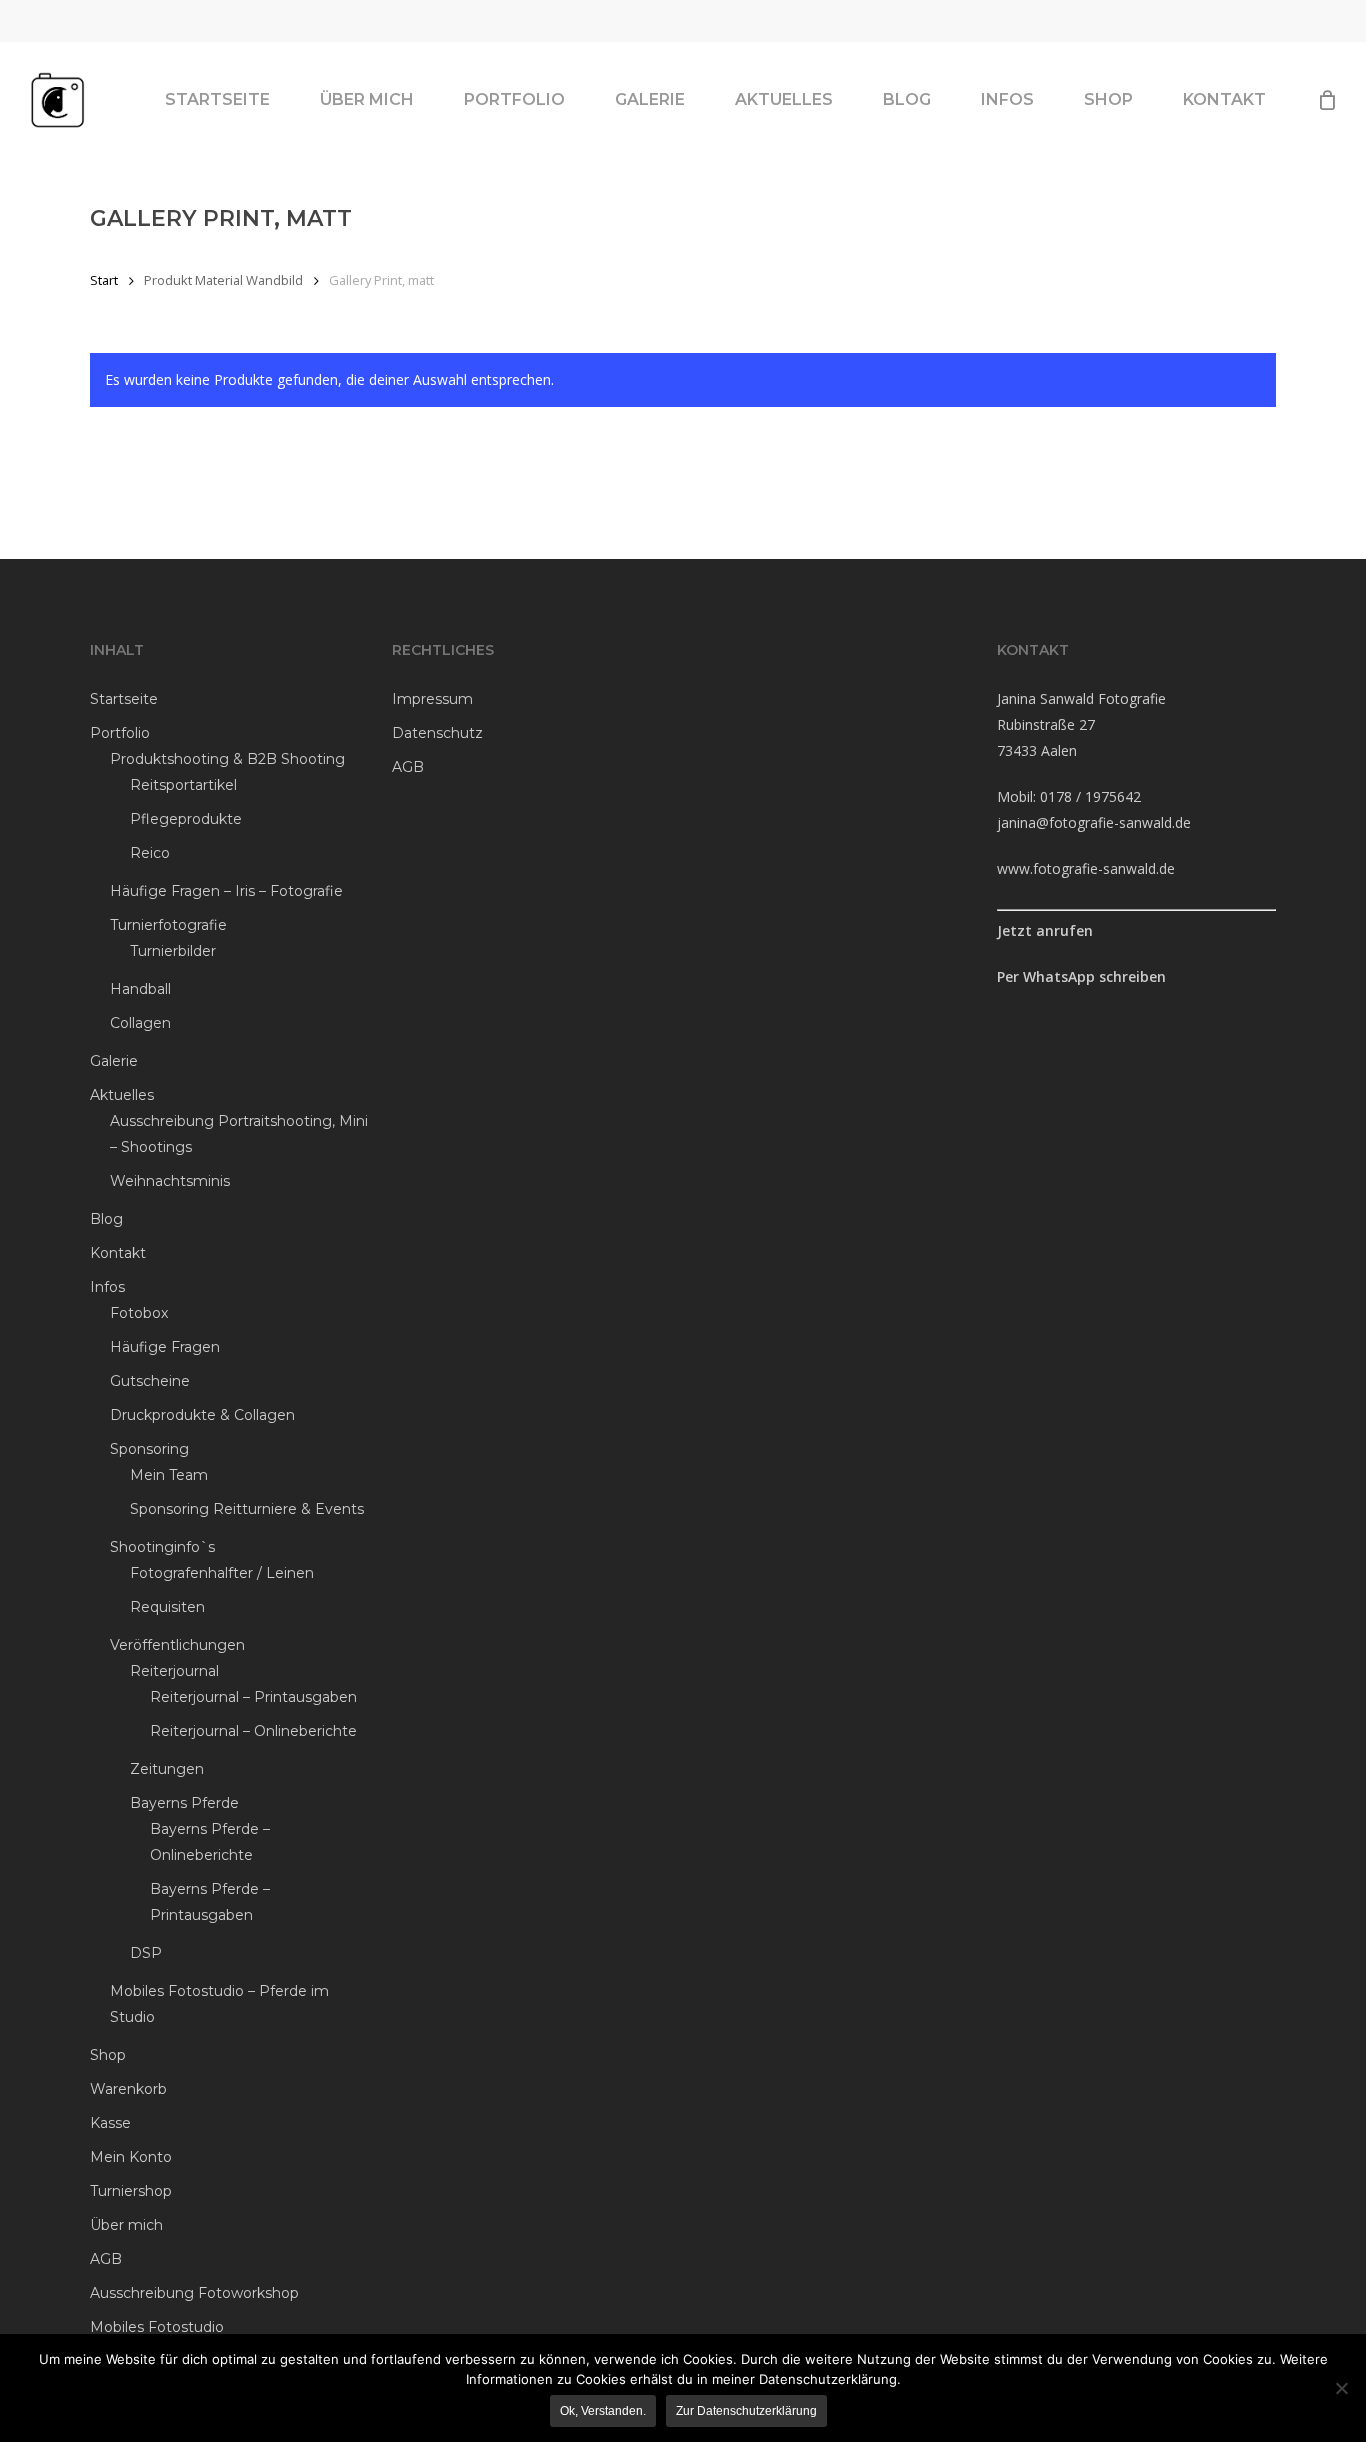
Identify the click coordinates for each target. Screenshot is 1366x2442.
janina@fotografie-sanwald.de (1094, 822)
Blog (106, 1219)
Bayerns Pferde (184, 1803)
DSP (146, 1953)
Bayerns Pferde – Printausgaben (210, 1902)
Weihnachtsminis (170, 1181)
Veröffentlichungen (177, 1645)
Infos (107, 1287)
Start (104, 280)
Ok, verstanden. (603, 2411)
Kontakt (118, 1253)
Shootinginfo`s (162, 1547)
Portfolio (120, 733)
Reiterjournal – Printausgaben (253, 1697)
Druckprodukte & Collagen (202, 1415)
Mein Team (169, 1475)
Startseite (124, 699)
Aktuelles (122, 1095)
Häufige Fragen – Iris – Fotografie (226, 891)
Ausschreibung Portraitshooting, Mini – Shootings (239, 1134)
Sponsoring (149, 1449)
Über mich (126, 2225)
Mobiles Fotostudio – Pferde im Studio (219, 2004)
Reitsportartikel (183, 785)
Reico (150, 853)
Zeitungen (167, 1769)
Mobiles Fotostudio (157, 2327)
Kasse (110, 2123)
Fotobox (139, 1313)
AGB (106, 2259)
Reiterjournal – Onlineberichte (253, 1731)
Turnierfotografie (168, 925)
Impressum (432, 699)
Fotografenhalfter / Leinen (222, 1573)
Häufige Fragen (165, 1347)
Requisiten (167, 1607)
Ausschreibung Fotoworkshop (194, 2293)
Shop (108, 2055)
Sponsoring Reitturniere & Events (247, 1509)
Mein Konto (131, 2157)
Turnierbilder (173, 951)
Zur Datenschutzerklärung (746, 2411)
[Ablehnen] (1341, 2388)
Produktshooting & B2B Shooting (227, 759)
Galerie (114, 1061)
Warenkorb (128, 2089)
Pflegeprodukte (186, 819)
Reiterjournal (174, 1671)
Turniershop (131, 2191)
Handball (140, 989)
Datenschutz (437, 733)
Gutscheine (150, 1381)
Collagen (140, 1023)
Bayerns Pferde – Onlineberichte (210, 1842)
